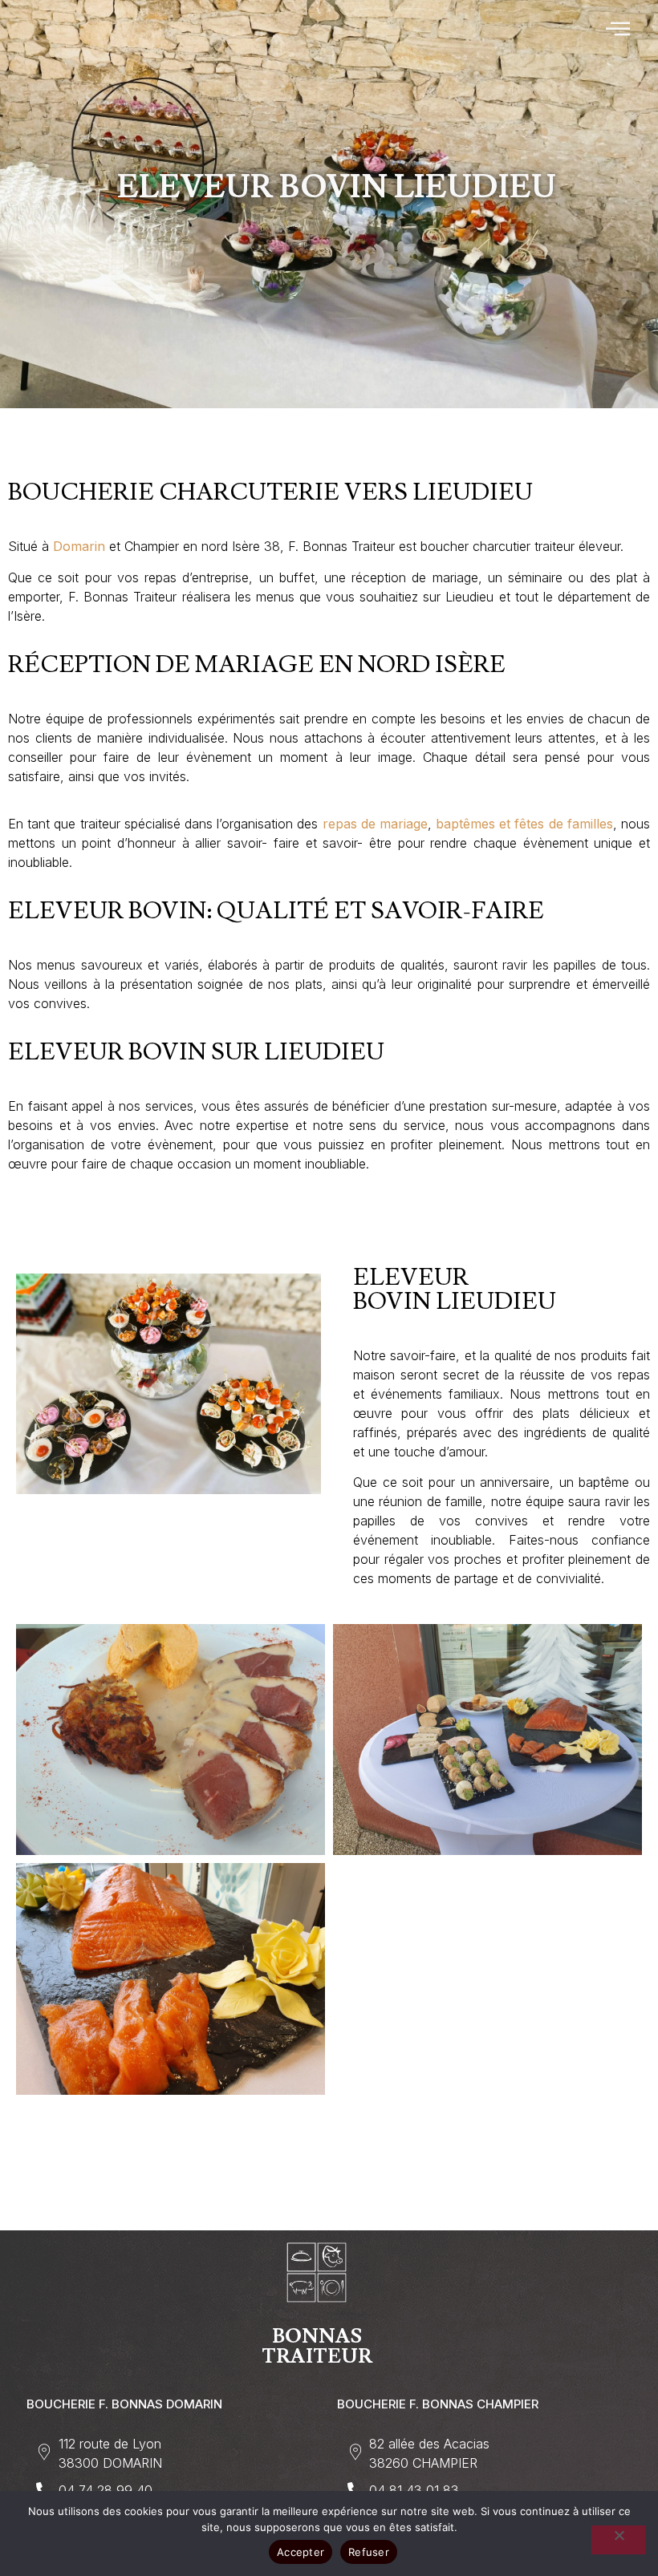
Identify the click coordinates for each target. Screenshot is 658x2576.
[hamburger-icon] (619, 30)
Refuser (369, 2552)
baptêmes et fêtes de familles (524, 824)
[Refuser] (619, 2540)
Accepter (301, 2552)
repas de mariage (375, 824)
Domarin (79, 546)
